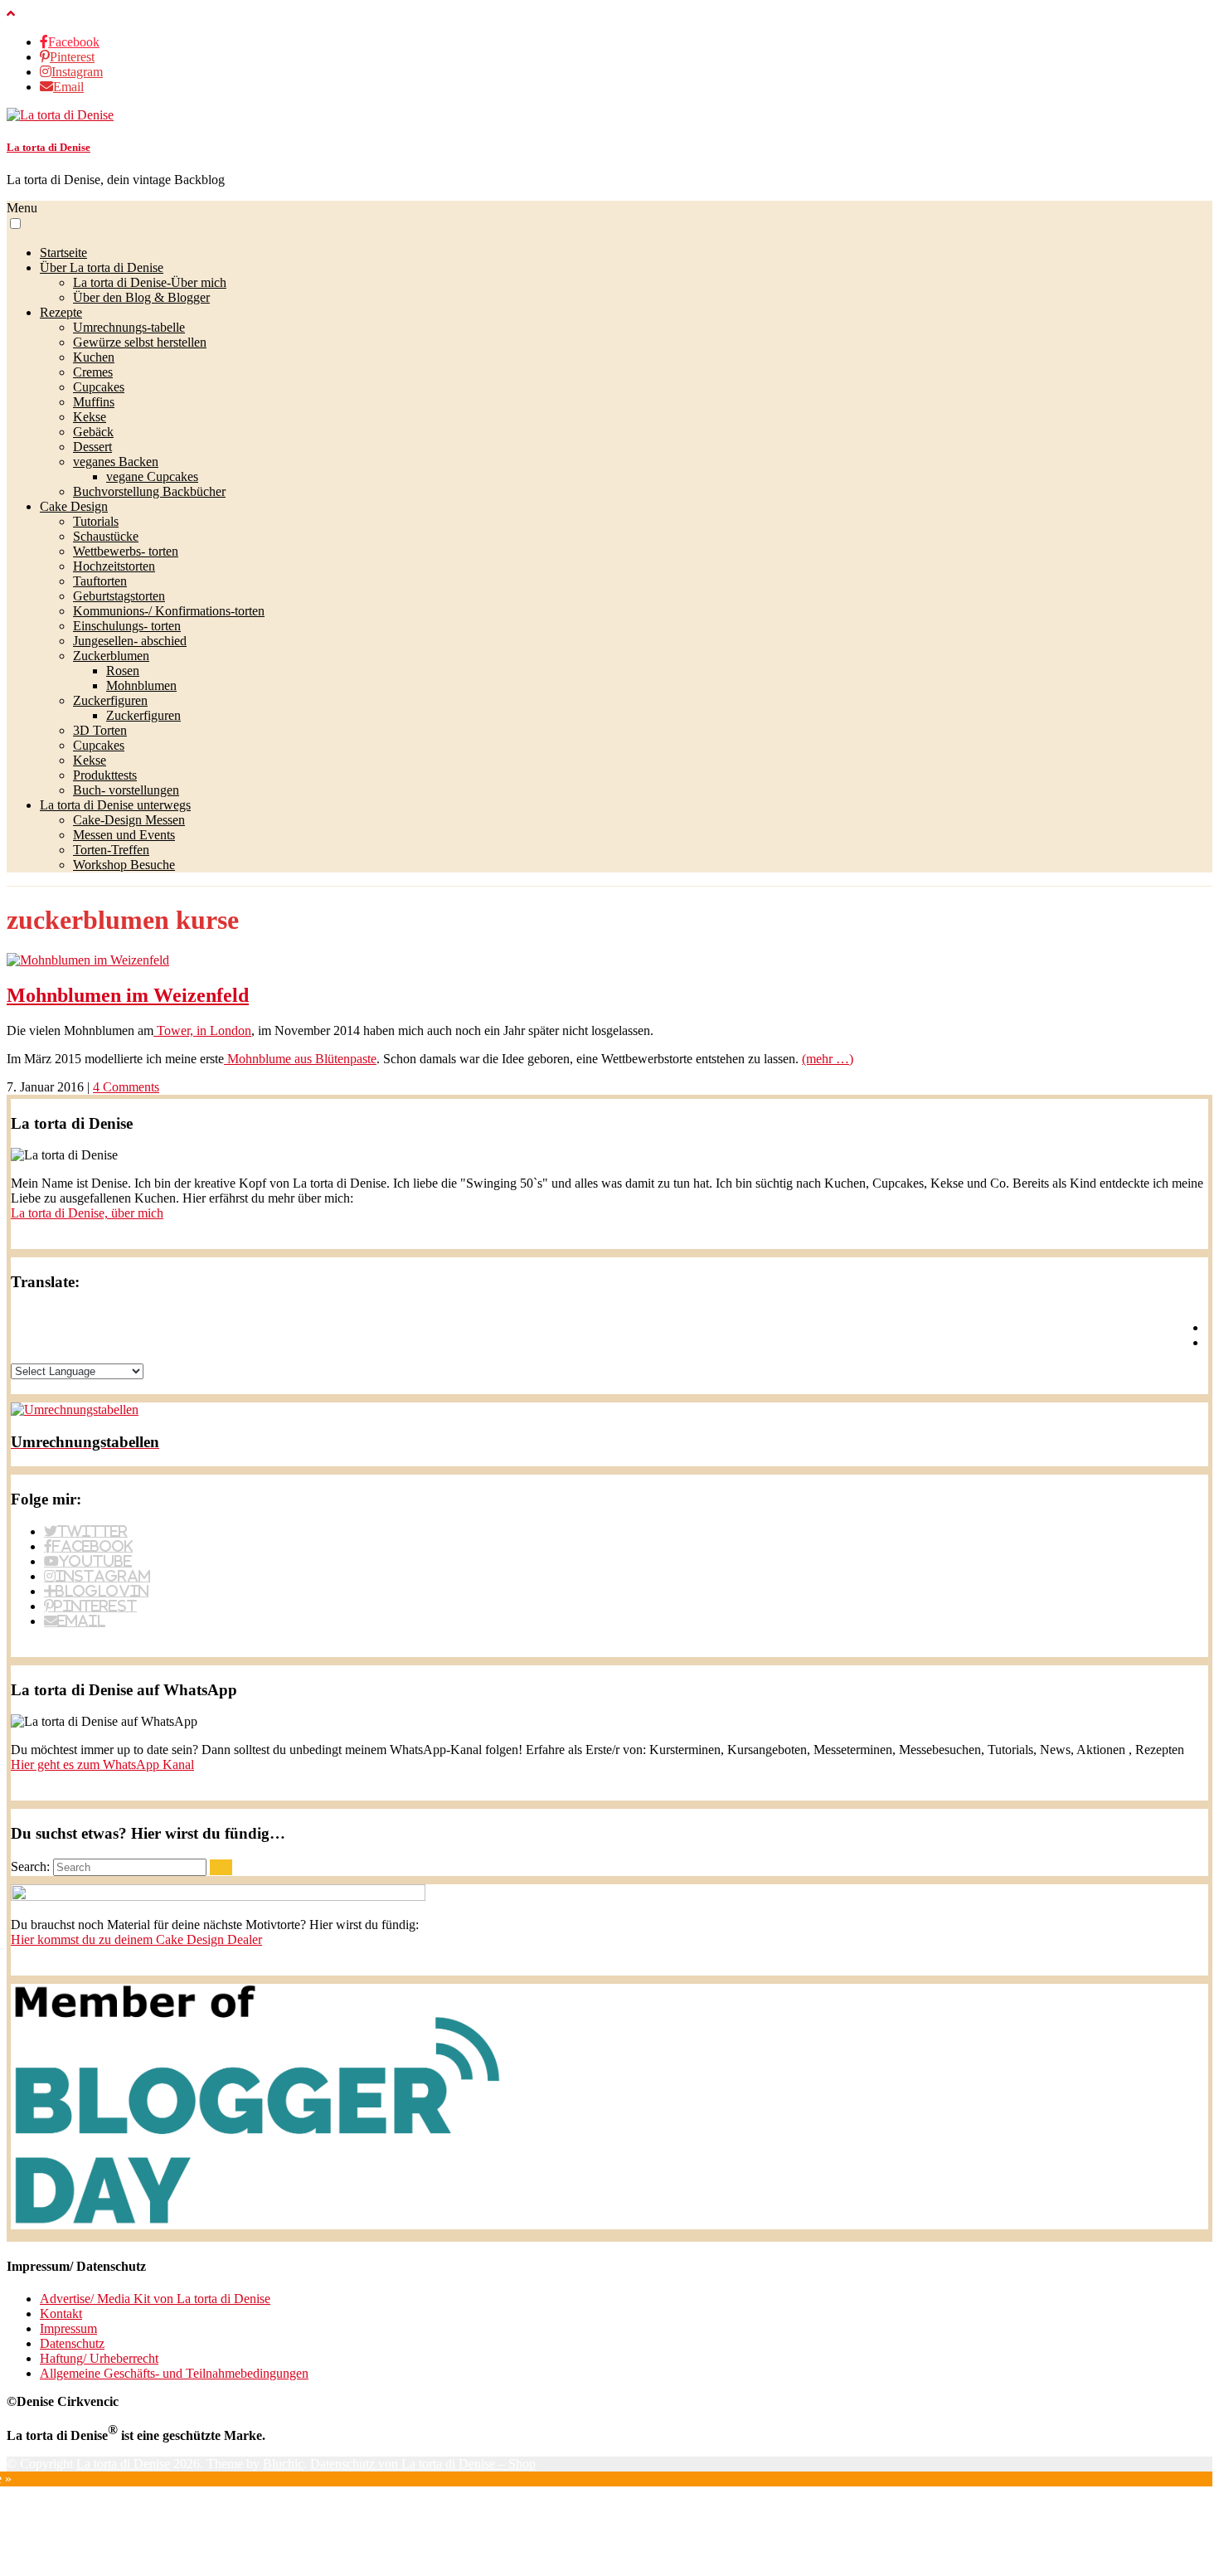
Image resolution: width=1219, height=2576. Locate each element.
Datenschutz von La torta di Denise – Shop (423, 2464)
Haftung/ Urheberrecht (99, 2358)
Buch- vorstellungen (126, 790)
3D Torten (100, 730)
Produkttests (105, 775)
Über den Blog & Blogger (141, 297)
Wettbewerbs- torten (126, 551)
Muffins (94, 402)
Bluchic (283, 2464)
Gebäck (93, 432)
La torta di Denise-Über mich (150, 282)
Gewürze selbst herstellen (140, 342)
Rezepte (61, 312)
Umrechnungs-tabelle (129, 327)
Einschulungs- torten (127, 626)
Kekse (90, 417)
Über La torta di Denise (102, 267)
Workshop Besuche (124, 865)
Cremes (93, 372)
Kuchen (94, 357)
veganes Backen (116, 462)
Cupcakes (99, 387)
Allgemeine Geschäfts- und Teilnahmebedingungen (174, 2373)
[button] (15, 224)
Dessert (92, 447)
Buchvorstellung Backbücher (149, 491)
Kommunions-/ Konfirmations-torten (169, 611)
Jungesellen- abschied (130, 641)
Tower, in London (202, 1030)
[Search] (221, 1867)
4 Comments (126, 1087)
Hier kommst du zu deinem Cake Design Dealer (136, 1939)
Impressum (68, 2328)
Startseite (63, 253)
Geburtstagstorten (119, 596)
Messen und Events (124, 835)
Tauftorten (100, 581)
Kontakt (61, 2314)
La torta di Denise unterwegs (115, 805)
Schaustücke (106, 536)
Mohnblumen (141, 685)
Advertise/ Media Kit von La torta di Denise (155, 2299)
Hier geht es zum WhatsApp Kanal (102, 1764)
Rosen (123, 671)
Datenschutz (72, 2343)
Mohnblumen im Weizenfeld (128, 995)
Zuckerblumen (111, 656)
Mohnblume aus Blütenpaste (300, 1059)
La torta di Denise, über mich (87, 1213)
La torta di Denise (49, 147)
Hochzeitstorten (114, 566)
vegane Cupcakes (152, 476)
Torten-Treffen (111, 850)
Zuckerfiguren (110, 700)
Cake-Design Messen (129, 820)
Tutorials (96, 521)
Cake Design (74, 506)
